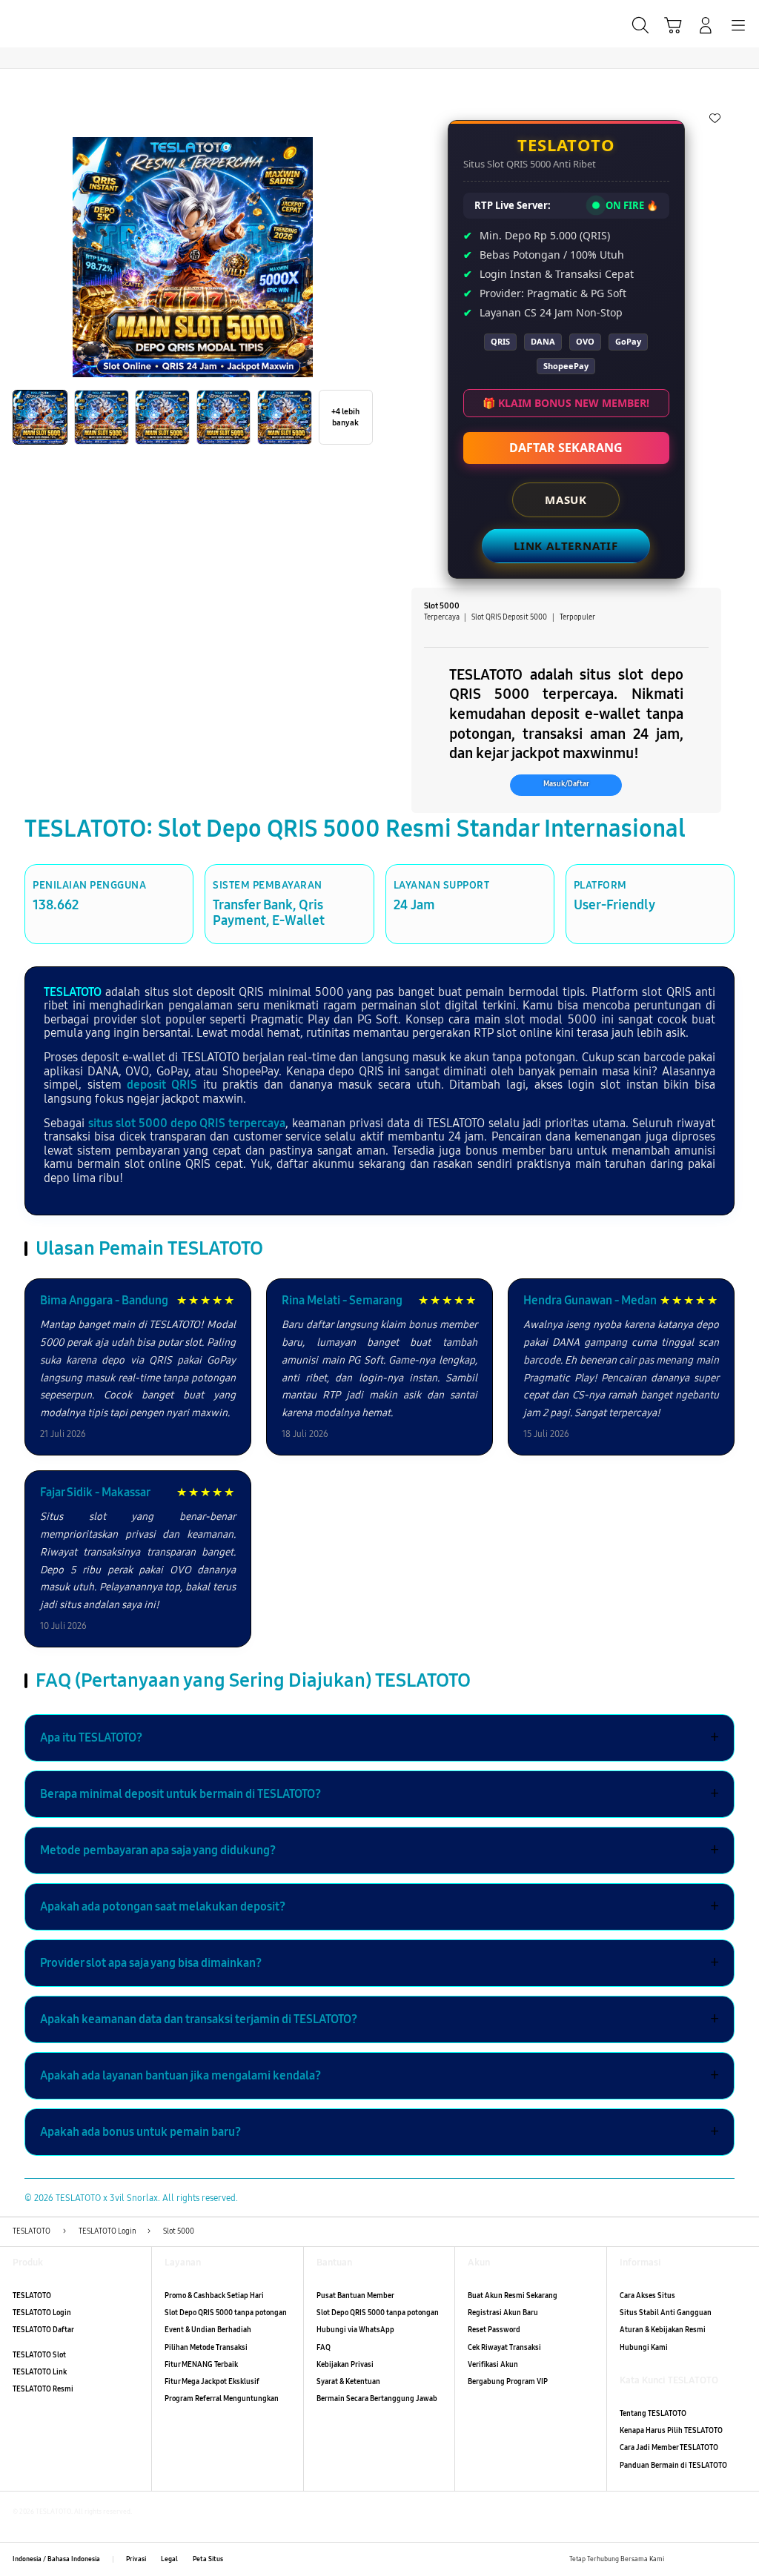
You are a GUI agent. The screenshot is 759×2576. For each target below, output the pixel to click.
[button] (673, 25)
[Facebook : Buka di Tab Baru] (679, 2559)
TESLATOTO (73, 992)
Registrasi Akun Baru (503, 2313)
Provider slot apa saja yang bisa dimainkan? (379, 1963)
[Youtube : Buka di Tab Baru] (740, 2559)
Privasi (136, 2559)
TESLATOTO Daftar (43, 2330)
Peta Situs (208, 2559)
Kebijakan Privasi (345, 2365)
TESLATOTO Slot (39, 2355)
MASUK (566, 499)
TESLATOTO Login (42, 2313)
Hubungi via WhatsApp (355, 2330)
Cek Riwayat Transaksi (504, 2348)
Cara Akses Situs (647, 2296)
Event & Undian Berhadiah (208, 2330)
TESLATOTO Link (40, 2372)
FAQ (324, 2348)
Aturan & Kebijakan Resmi (663, 2330)
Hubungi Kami (644, 2348)
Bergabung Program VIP (508, 2382)
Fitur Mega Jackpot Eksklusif (212, 2382)
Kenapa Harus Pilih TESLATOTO (671, 2431)
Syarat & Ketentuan (348, 2382)
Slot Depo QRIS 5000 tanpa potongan (226, 2313)
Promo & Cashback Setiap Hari (214, 2296)
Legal (169, 2559)
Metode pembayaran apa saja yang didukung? (379, 1850)
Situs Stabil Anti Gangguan (666, 2313)
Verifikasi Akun (493, 2365)
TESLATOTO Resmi (43, 2389)
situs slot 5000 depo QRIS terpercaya (187, 1123)
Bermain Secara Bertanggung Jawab (377, 2399)
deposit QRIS (162, 1085)
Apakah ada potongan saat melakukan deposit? (379, 1907)
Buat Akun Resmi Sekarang (513, 2296)
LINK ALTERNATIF (566, 545)
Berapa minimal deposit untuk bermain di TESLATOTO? (379, 1794)
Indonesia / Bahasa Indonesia (56, 2559)
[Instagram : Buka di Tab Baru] (719, 2559)
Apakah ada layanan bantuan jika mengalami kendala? (379, 2076)
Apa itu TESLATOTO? (379, 1738)
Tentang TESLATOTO (653, 2414)
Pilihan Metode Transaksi (206, 2348)
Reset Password (494, 2330)
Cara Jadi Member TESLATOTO (669, 2448)
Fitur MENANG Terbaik (201, 2365)
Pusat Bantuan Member (355, 2296)
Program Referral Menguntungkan (222, 2399)
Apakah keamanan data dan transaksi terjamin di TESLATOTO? (379, 2019)
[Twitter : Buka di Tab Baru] (699, 2559)
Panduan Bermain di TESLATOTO (673, 2466)
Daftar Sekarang (566, 448)
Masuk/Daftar (566, 784)
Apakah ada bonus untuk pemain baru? (379, 2132)
